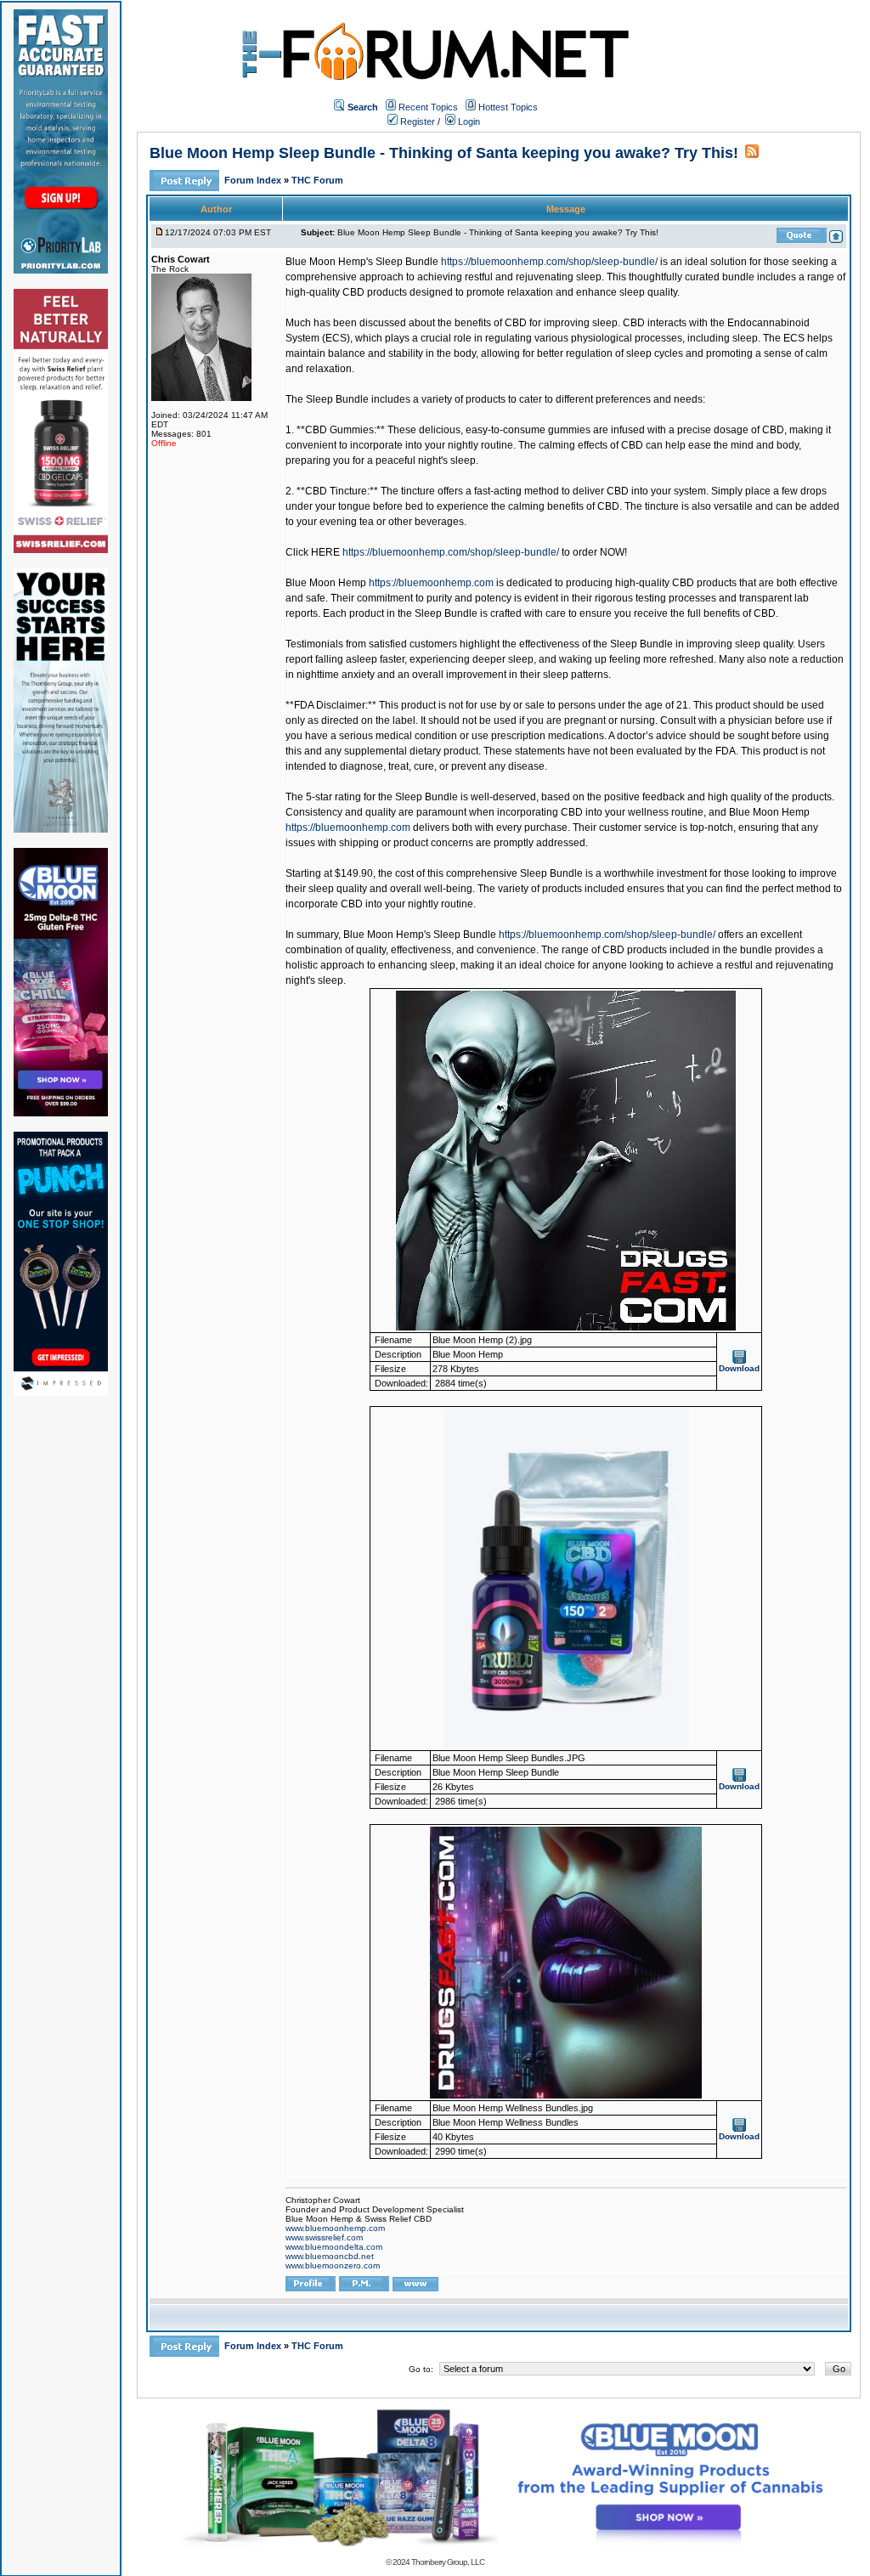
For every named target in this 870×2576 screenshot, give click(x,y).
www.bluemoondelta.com (334, 2247)
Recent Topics (428, 107)
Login (468, 121)
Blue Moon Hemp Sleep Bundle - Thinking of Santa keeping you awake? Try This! (444, 153)
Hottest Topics (508, 107)
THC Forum (317, 180)
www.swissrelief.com (324, 2237)
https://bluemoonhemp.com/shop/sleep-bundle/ (549, 262)
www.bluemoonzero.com (333, 2265)
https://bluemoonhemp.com (431, 583)
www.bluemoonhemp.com (335, 2228)
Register (416, 121)
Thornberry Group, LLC (448, 2562)
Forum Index (254, 180)
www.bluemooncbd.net (330, 2256)
